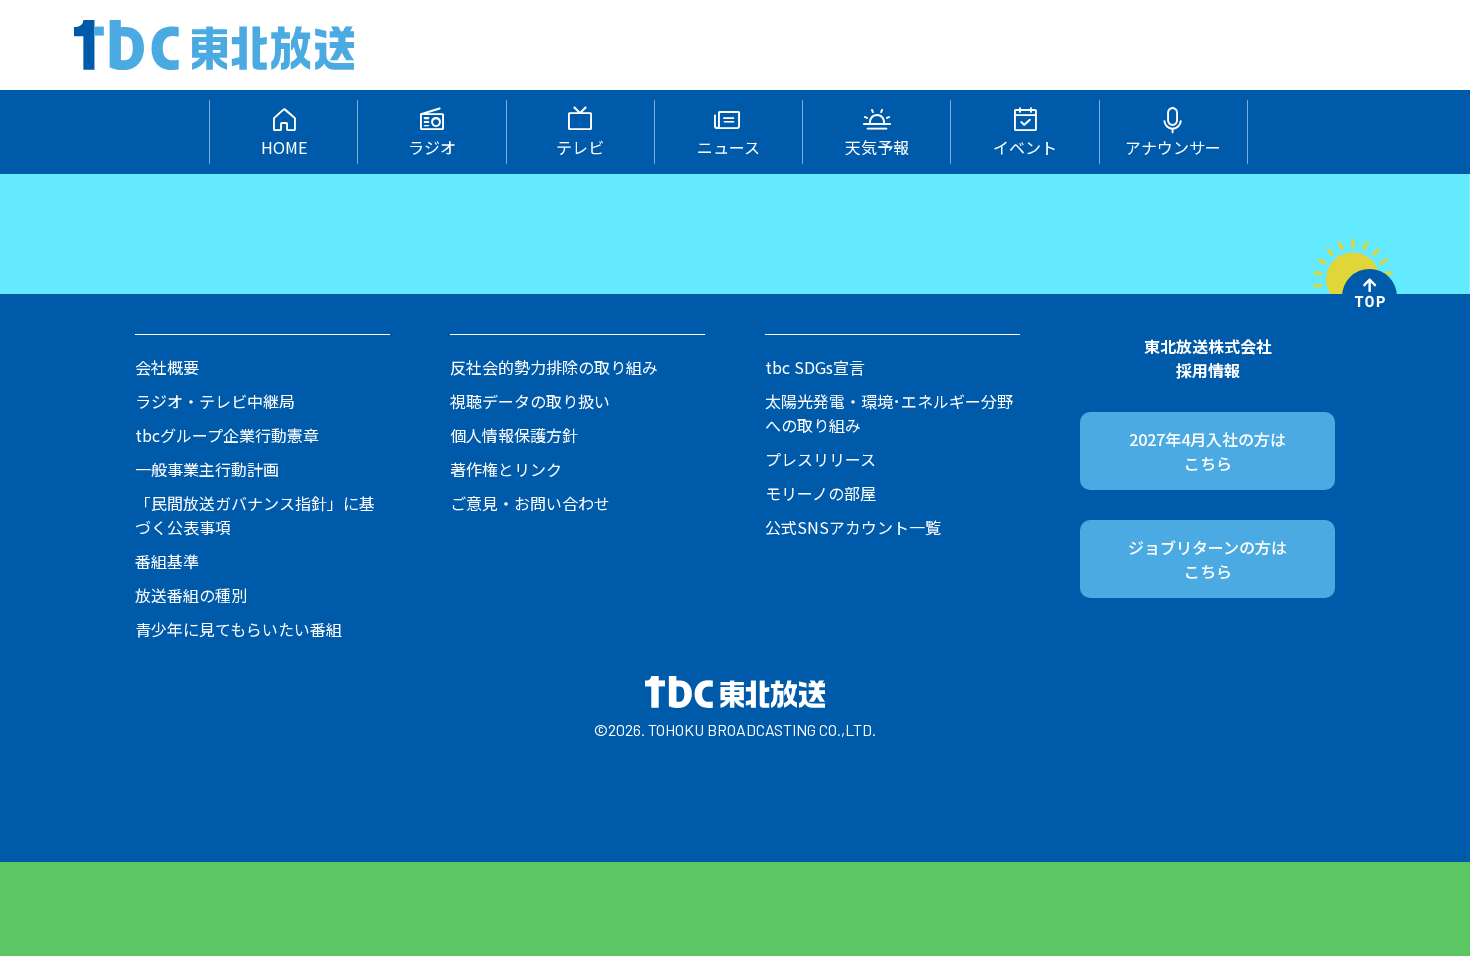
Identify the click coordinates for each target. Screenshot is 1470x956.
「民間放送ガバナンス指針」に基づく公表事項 (255, 515)
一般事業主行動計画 (207, 469)
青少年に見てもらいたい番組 (238, 629)
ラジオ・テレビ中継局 (215, 401)
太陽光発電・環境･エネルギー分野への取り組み (889, 413)
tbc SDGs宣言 (815, 367)
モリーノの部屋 (820, 493)
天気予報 (877, 147)
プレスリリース (820, 459)
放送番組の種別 (191, 595)
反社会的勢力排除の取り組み (554, 367)
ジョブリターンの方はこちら (1207, 559)
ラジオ (432, 147)
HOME (284, 147)
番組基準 (167, 561)
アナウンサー (1173, 147)
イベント (1025, 147)
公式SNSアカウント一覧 (853, 527)
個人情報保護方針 (514, 435)
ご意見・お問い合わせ (530, 503)
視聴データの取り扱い (530, 401)
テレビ (580, 147)
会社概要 (167, 367)
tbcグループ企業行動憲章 (227, 435)
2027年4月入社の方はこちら (1207, 451)
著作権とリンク (506, 469)
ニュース (728, 147)
